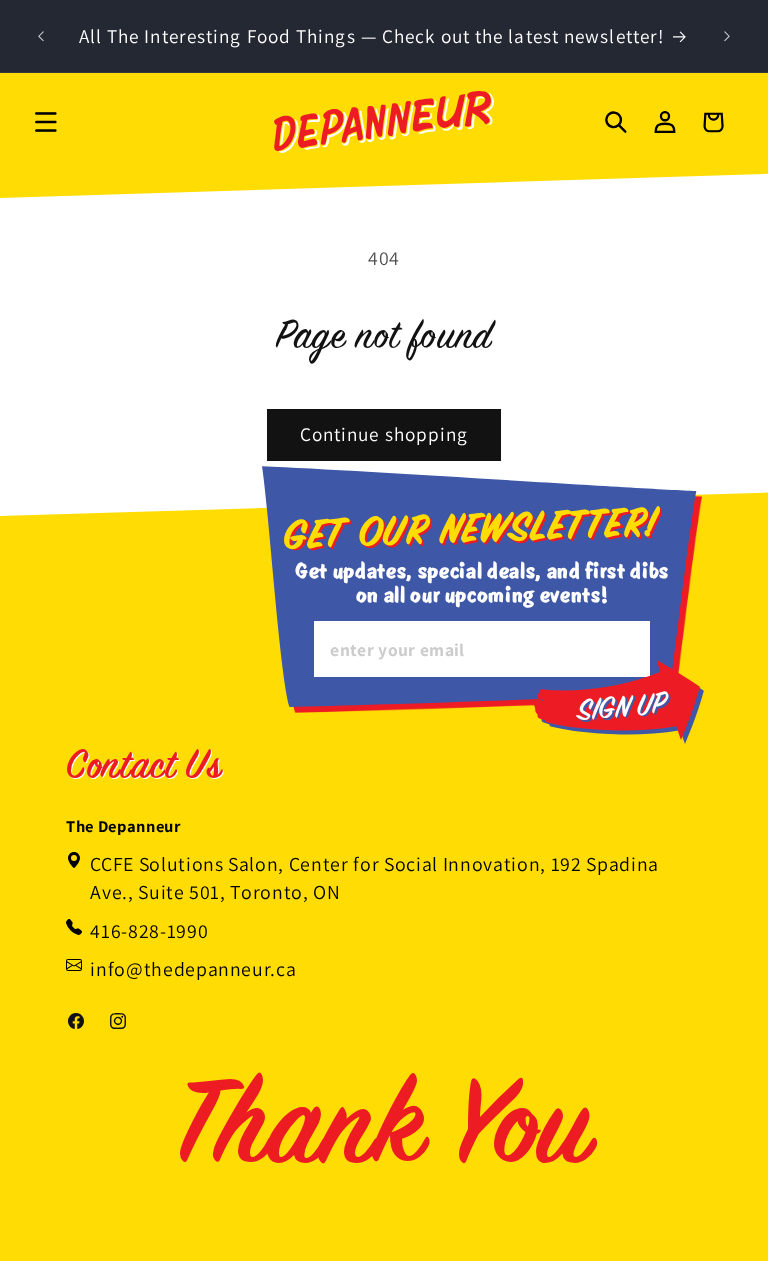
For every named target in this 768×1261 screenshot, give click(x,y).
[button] (46, 122)
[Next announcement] (727, 36)
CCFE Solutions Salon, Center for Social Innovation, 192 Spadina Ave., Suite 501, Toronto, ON (374, 878)
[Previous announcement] (41, 36)
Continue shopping (384, 434)
